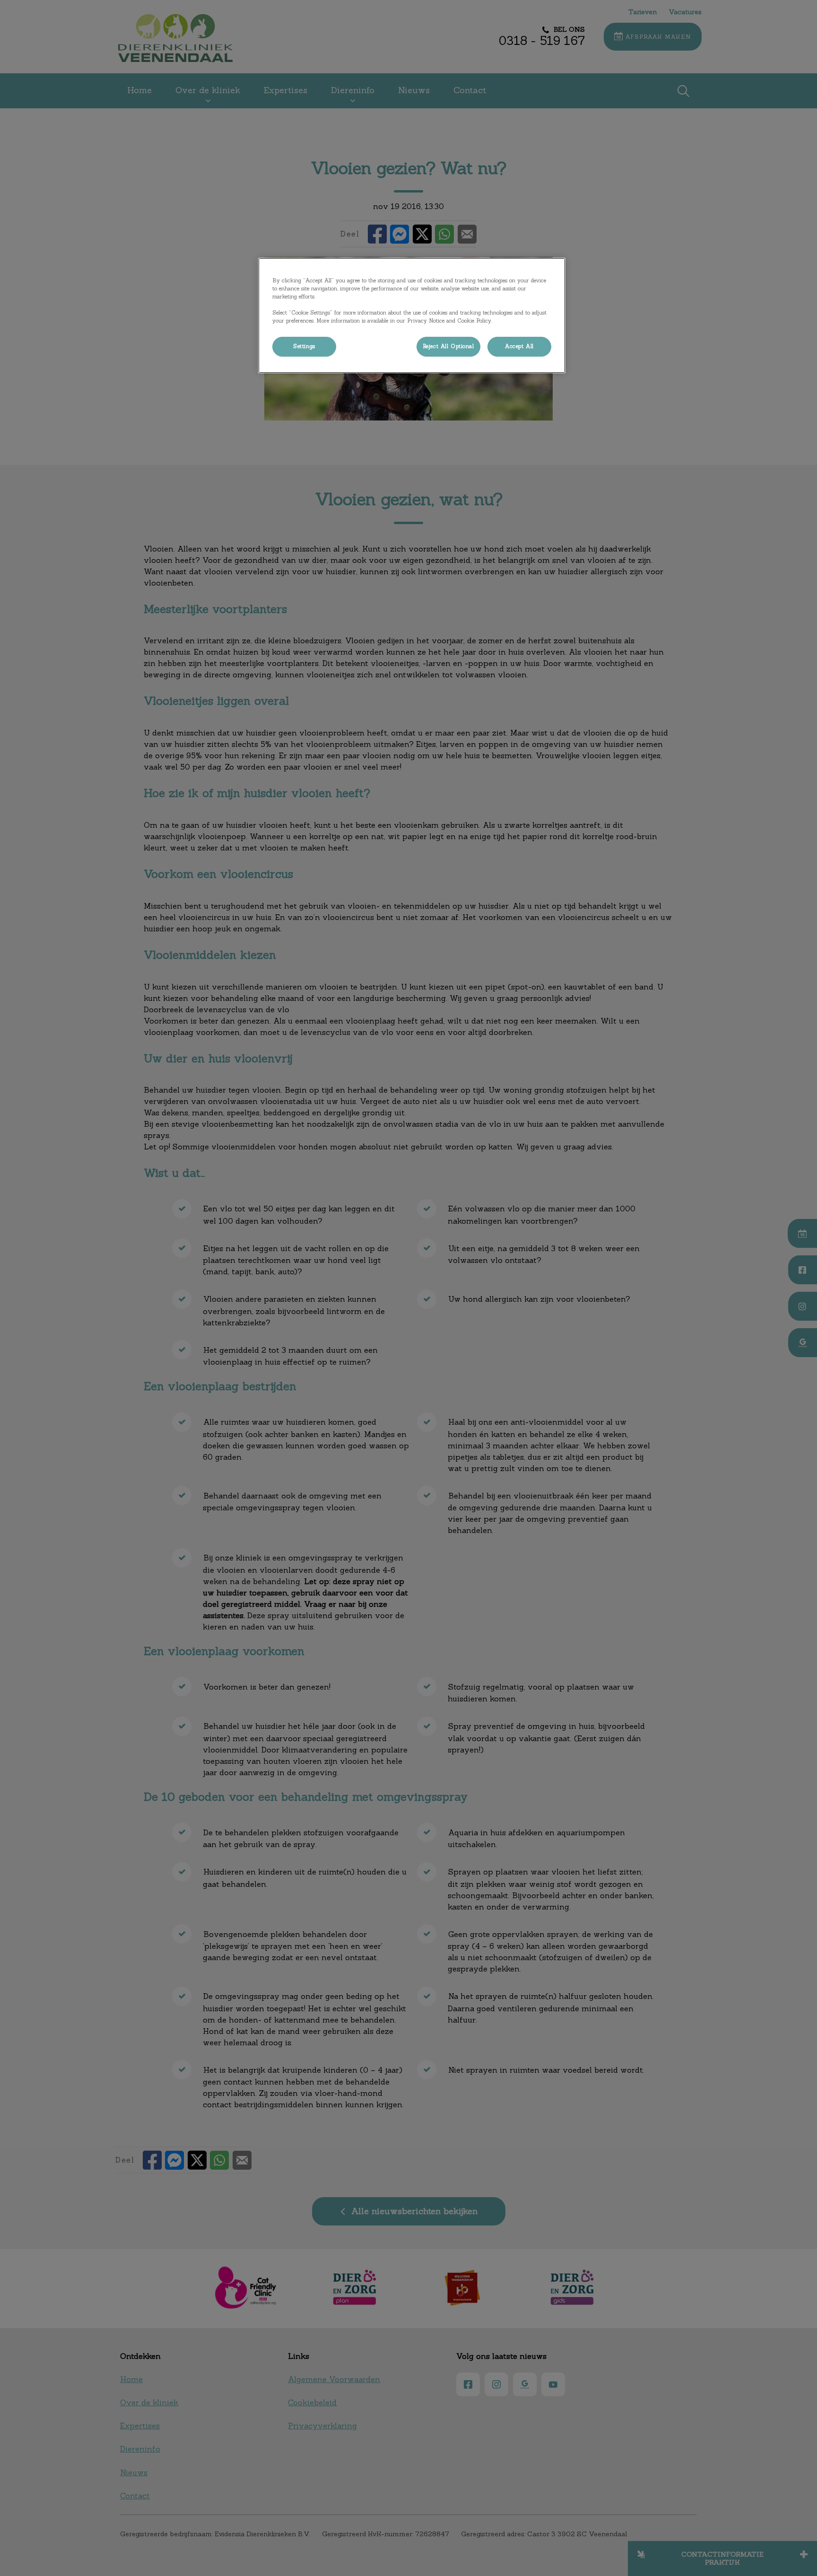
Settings (304, 346)
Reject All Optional (448, 346)
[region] (412, 315)
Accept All (519, 346)
